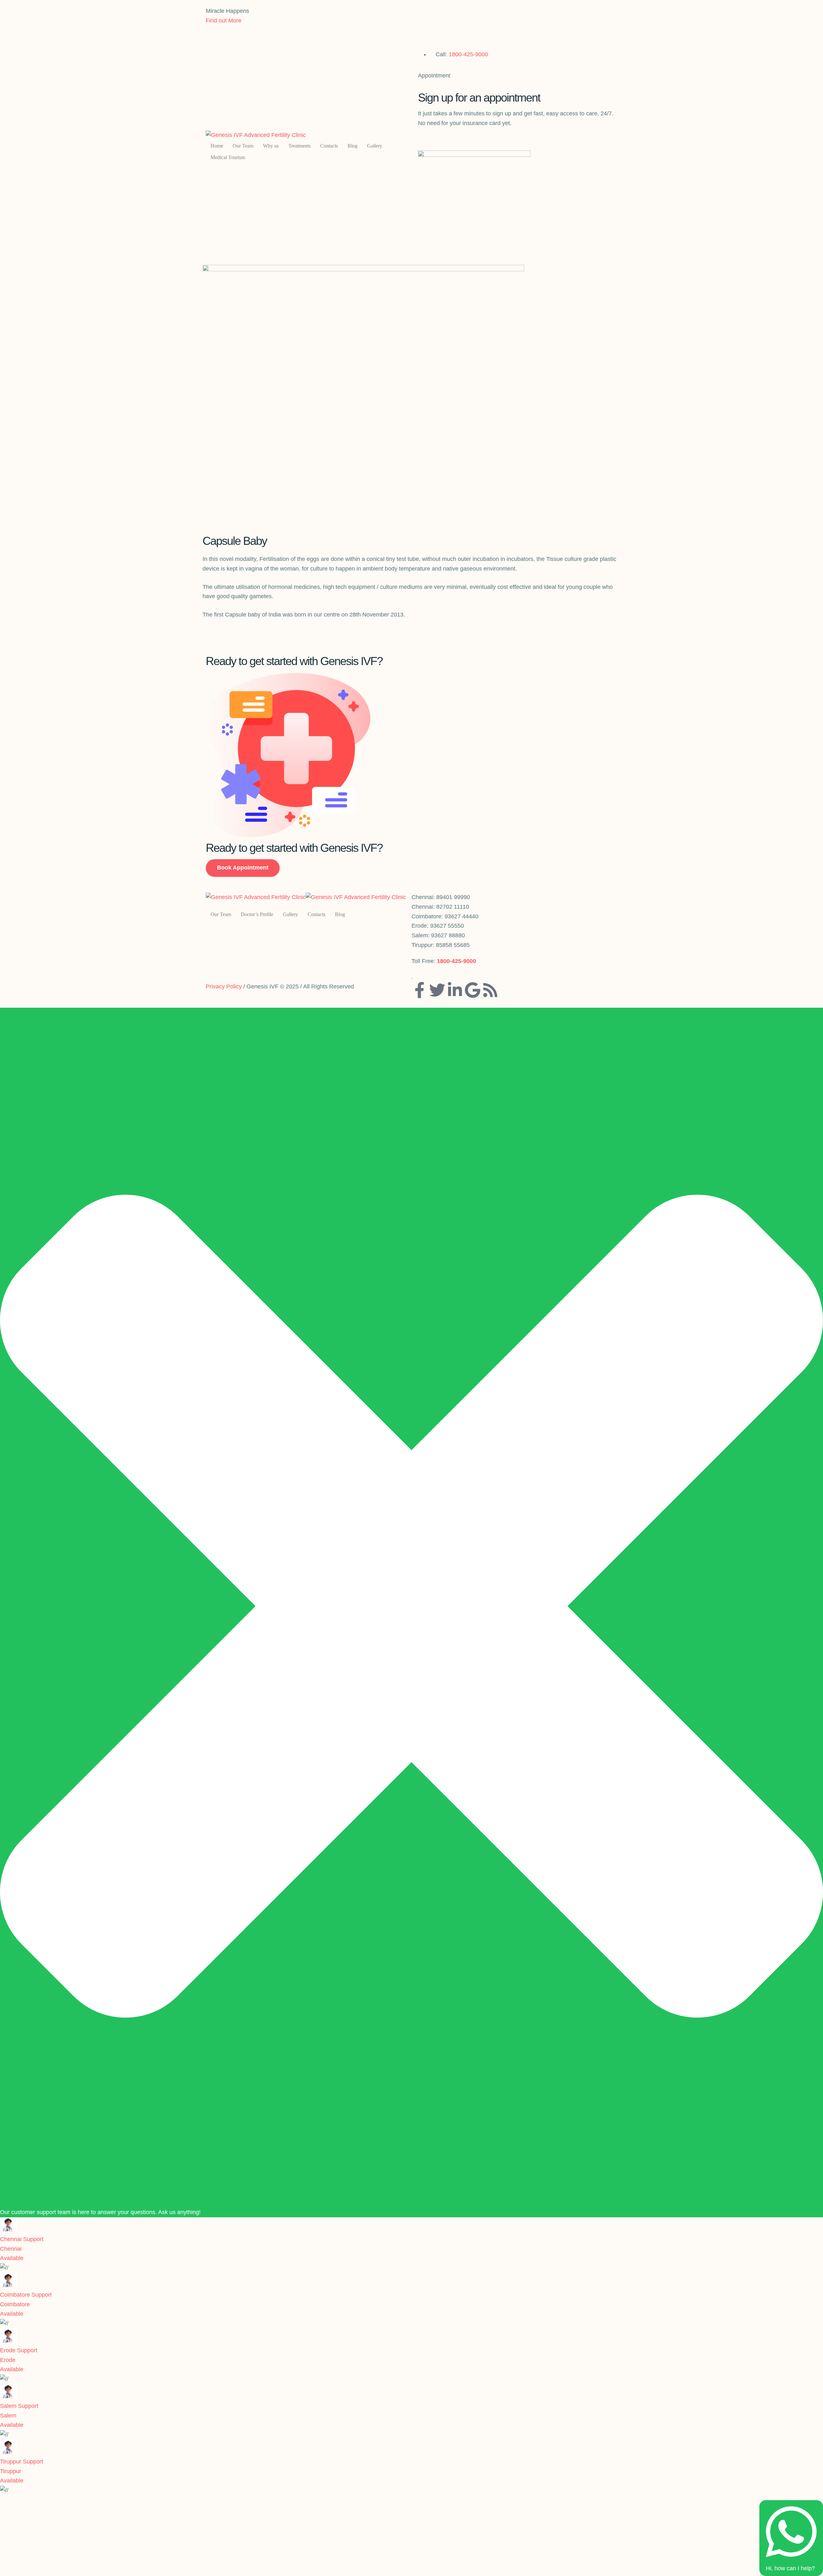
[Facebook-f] (420, 990)
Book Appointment (243, 868)
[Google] (473, 990)
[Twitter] (437, 990)
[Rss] (490, 990)
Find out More (224, 21)
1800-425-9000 (468, 54)
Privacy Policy (224, 986)
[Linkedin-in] (455, 990)
